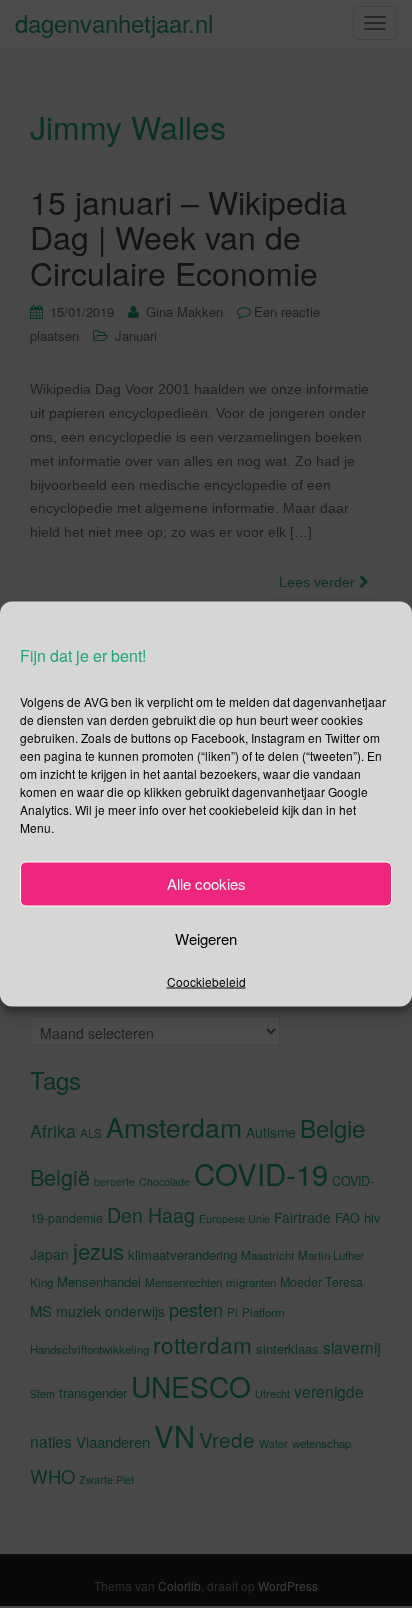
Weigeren (206, 938)
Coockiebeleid (206, 980)
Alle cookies (206, 883)
